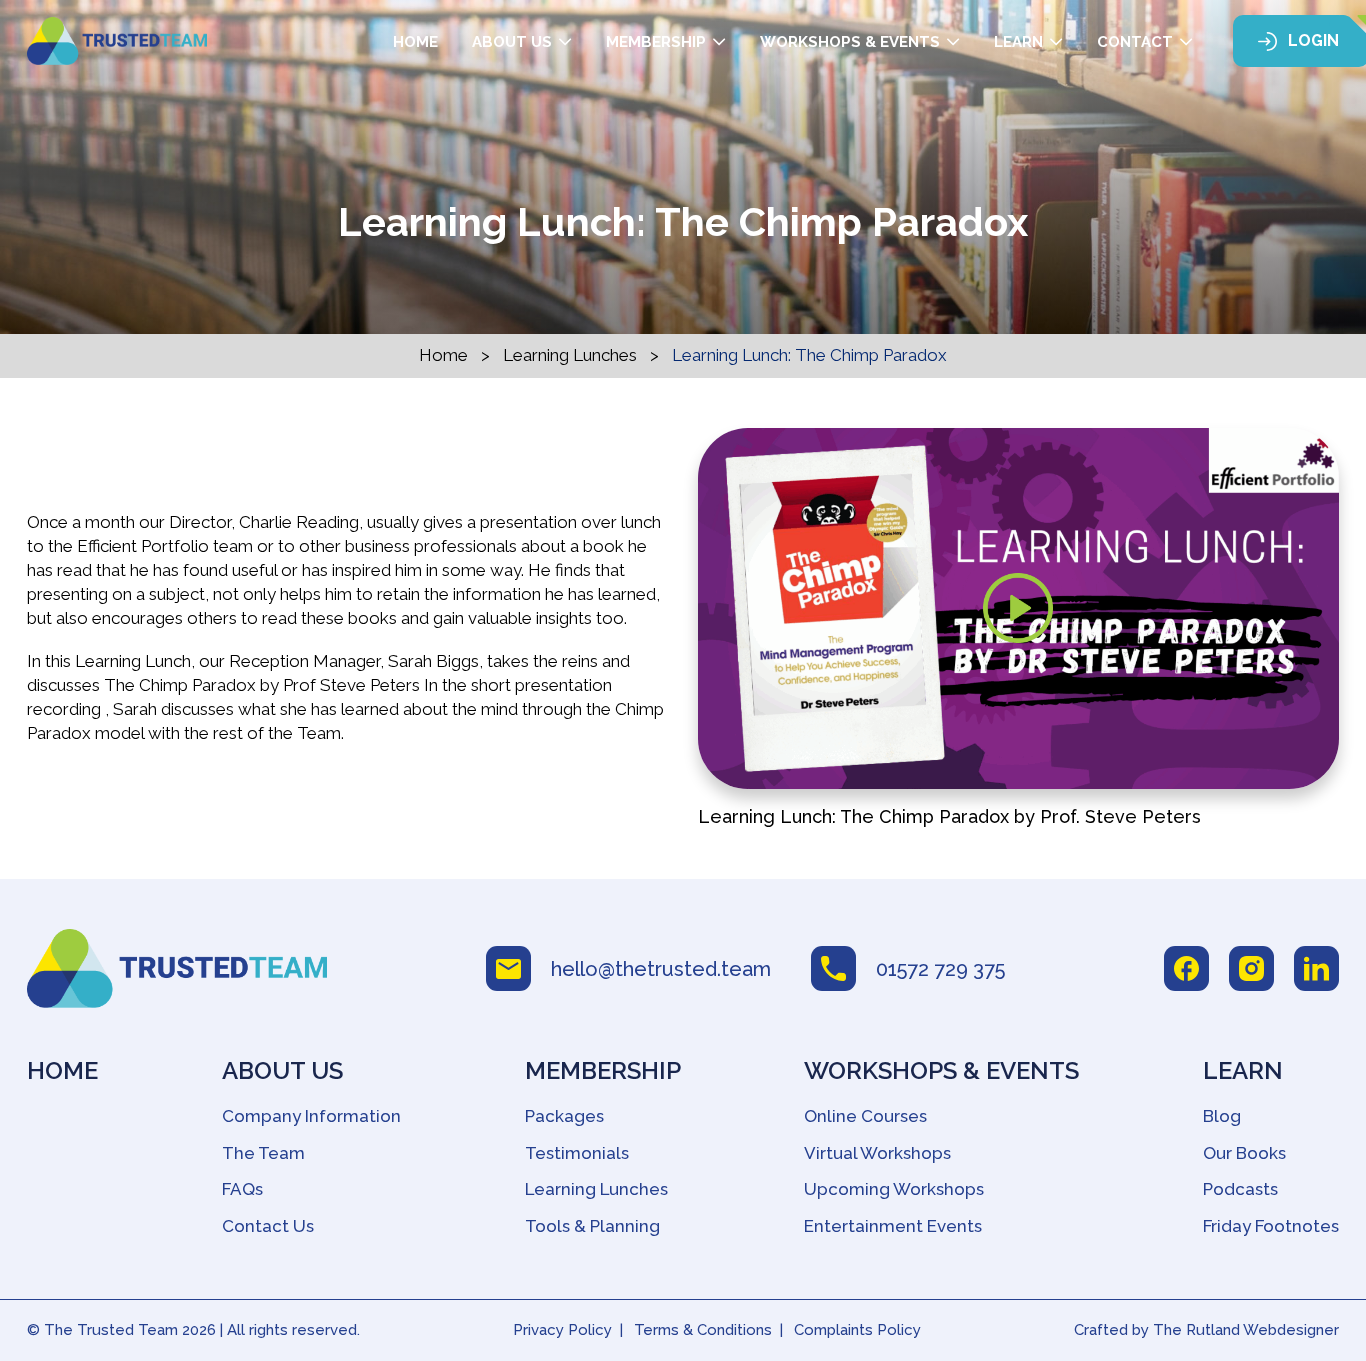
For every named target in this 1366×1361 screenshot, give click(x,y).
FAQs (242, 1189)
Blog (1222, 1116)
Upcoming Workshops (894, 1189)
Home (415, 42)
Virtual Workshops (877, 1153)
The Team (263, 1153)
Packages (564, 1116)
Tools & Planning (592, 1226)
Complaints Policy (857, 1330)
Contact (1135, 42)
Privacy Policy (562, 1330)
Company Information (311, 1116)
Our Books (1244, 1153)
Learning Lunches (570, 355)
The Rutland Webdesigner (1246, 1330)
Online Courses (865, 1116)
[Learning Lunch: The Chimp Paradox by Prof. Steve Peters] (1018, 608)
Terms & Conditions (703, 1330)
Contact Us (268, 1226)
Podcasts (1240, 1189)
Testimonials (577, 1153)
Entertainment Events (893, 1226)
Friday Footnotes (1271, 1226)
